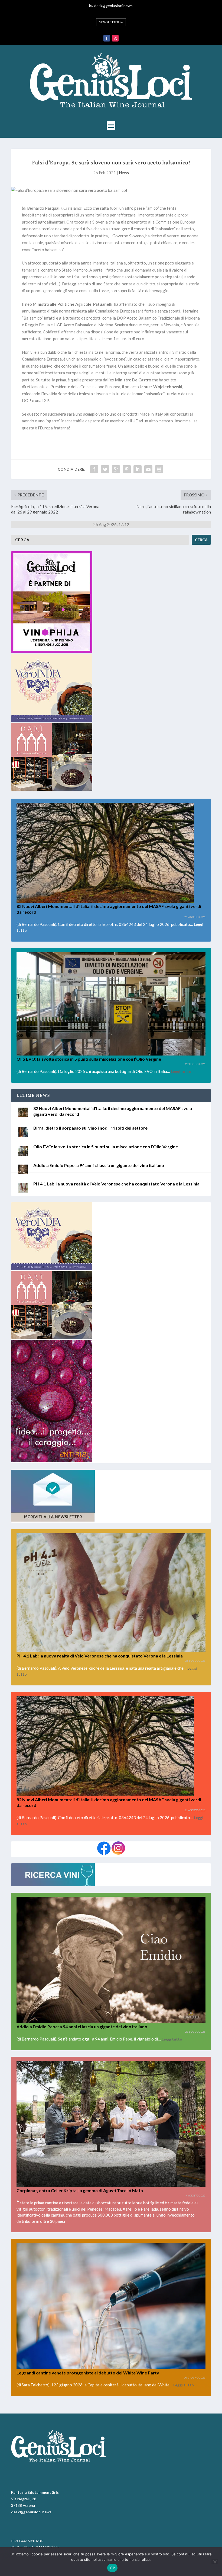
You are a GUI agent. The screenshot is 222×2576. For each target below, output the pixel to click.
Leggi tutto (181, 1071)
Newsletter (109, 22)
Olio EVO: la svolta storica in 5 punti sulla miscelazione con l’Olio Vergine (89, 1059)
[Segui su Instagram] (115, 38)
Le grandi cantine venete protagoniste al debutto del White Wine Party (88, 2373)
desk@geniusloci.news (113, 6)
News (124, 173)
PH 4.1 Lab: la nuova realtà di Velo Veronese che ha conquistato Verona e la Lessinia (116, 1184)
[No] (215, 2562)
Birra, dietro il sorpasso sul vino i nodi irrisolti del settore (90, 1128)
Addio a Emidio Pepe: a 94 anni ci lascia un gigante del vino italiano (99, 1165)
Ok (112, 2568)
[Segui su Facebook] (107, 38)
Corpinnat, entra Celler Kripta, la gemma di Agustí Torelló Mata (80, 2190)
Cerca (201, 540)
